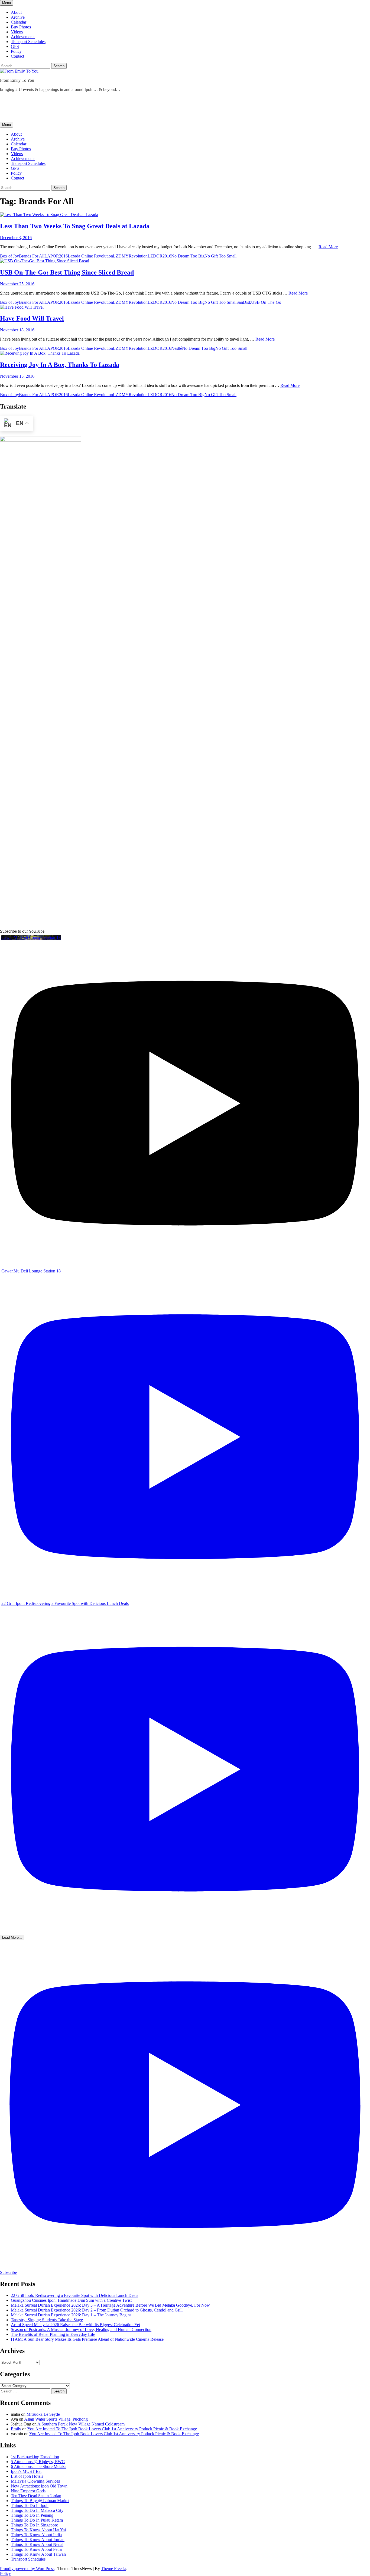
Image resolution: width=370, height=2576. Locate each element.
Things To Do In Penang (32, 2515)
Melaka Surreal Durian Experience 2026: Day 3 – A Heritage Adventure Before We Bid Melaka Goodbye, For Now (110, 2305)
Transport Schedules (28, 42)
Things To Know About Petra (36, 2549)
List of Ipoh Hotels (27, 2476)
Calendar (19, 22)
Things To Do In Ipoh (30, 2505)
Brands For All (32, 256)
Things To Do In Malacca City (37, 2510)
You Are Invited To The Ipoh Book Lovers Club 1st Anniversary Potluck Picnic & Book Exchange (112, 2429)
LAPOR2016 (56, 256)
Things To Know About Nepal (37, 2544)
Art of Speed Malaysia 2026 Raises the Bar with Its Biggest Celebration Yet (75, 2325)
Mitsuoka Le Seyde (43, 2414)
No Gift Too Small (220, 256)
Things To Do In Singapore (34, 2525)
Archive (18, 17)
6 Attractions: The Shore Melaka (39, 2466)
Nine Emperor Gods (28, 2491)
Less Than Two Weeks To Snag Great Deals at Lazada (75, 226)
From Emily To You (17, 80)
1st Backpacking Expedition (35, 2457)
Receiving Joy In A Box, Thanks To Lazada (60, 365)
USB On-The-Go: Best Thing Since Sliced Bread (67, 272)
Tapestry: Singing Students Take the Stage (47, 2320)
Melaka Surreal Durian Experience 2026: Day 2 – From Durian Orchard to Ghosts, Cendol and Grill (97, 2310)
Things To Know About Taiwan (38, 2554)
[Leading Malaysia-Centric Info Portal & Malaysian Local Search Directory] (41, 440)
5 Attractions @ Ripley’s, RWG (38, 2462)
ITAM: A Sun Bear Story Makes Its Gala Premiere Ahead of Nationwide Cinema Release (87, 2339)
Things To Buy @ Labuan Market (40, 2501)
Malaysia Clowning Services (35, 2481)
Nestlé (177, 348)
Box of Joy (9, 256)
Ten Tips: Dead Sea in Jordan (36, 2496)
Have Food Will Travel (32, 318)
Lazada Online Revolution (90, 256)
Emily (16, 2429)
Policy (16, 51)
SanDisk (244, 302)
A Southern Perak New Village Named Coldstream (81, 2424)
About (16, 12)
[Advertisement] (99, 109)
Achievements (23, 37)
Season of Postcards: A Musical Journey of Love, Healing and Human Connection (81, 2329)
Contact (17, 56)
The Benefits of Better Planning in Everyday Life (53, 2334)
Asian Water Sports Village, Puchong (56, 2419)
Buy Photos (21, 27)
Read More (328, 247)
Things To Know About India (36, 2535)
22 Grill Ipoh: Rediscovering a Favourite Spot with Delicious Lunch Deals (74, 2295)
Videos (17, 32)
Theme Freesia (114, 2569)
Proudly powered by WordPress (27, 2569)
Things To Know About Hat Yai (38, 2530)
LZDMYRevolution (130, 256)
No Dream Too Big (188, 256)
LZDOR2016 (159, 256)
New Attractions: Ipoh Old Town (39, 2486)
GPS (15, 46)
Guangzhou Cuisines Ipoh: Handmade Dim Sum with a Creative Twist (71, 2300)
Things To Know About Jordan (38, 2540)
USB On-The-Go (266, 302)
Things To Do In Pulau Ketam (37, 2520)
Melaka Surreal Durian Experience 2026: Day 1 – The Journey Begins (71, 2315)
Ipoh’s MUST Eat (26, 2471)
